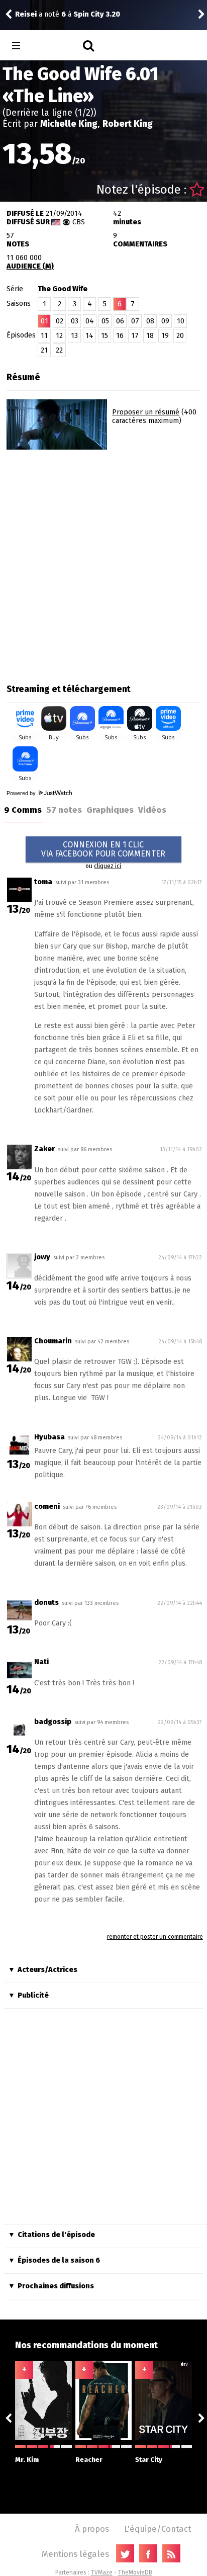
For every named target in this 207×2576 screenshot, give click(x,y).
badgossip (53, 1722)
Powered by (22, 793)
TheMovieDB (135, 2572)
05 (105, 321)
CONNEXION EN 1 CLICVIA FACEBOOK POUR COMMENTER (103, 849)
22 (59, 350)
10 (181, 321)
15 (105, 336)
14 (89, 336)
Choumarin (53, 1341)
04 (90, 321)
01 (44, 321)
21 (44, 350)
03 (75, 321)
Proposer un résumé (146, 412)
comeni (47, 1507)
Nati (41, 1662)
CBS (79, 222)
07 (135, 321)
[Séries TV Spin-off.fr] (56, 46)
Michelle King (69, 124)
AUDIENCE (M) (30, 266)
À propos (92, 2529)
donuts (46, 1603)
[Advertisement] (103, 563)
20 (180, 336)
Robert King (128, 124)
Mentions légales (75, 2554)
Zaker (44, 1149)
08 (150, 321)
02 (60, 321)
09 (165, 321)
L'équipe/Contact (158, 2529)
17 (135, 336)
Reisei (26, 14)
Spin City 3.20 (97, 14)
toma (43, 882)
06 (120, 321)
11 (44, 336)
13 (74, 336)
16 (120, 336)
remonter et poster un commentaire (155, 1937)
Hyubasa (49, 1437)
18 (150, 336)
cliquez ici (108, 866)
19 (165, 336)
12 (59, 336)
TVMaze (102, 2572)
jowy (42, 1257)
